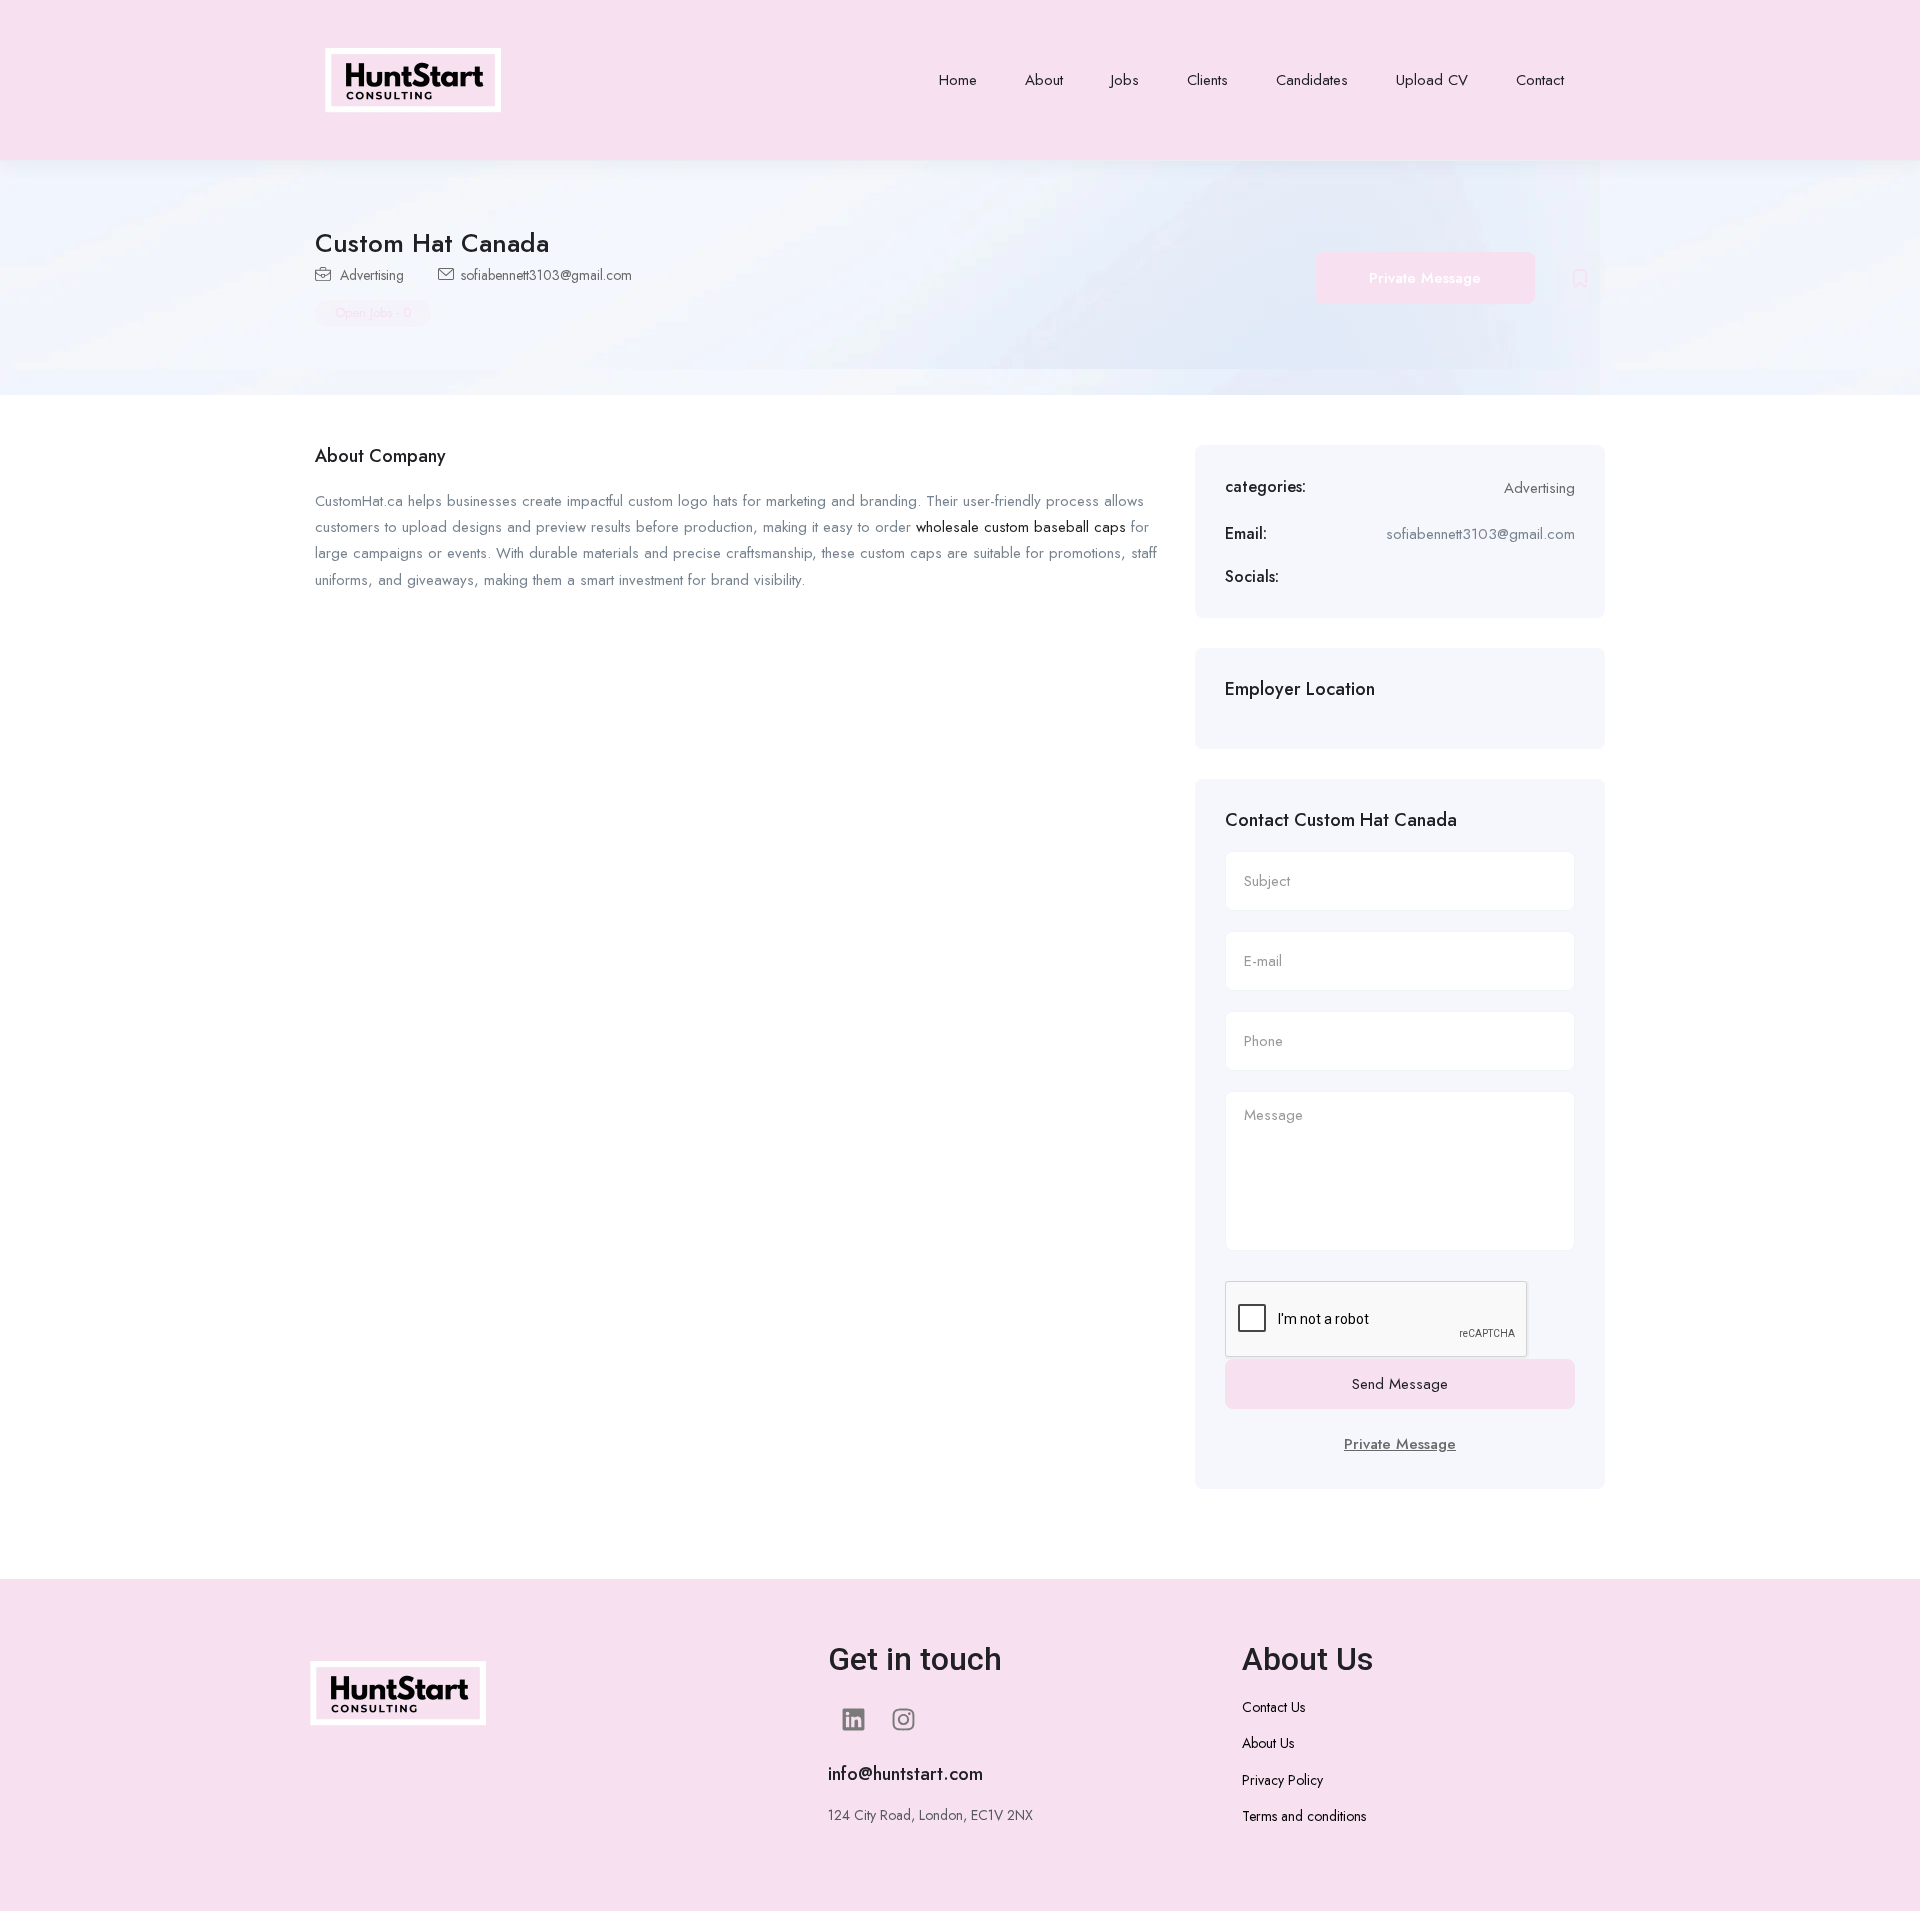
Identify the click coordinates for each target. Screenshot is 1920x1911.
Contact (1540, 80)
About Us (1268, 1743)
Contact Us (1273, 1707)
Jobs (1125, 80)
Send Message (1400, 1384)
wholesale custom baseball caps (1021, 527)
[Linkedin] (853, 1720)
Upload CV (1432, 80)
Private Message (1425, 278)
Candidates (1312, 80)
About (1044, 80)
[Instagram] (903, 1720)
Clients (1207, 80)
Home (958, 80)
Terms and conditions (1304, 1816)
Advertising (372, 275)
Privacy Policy (1282, 1780)
